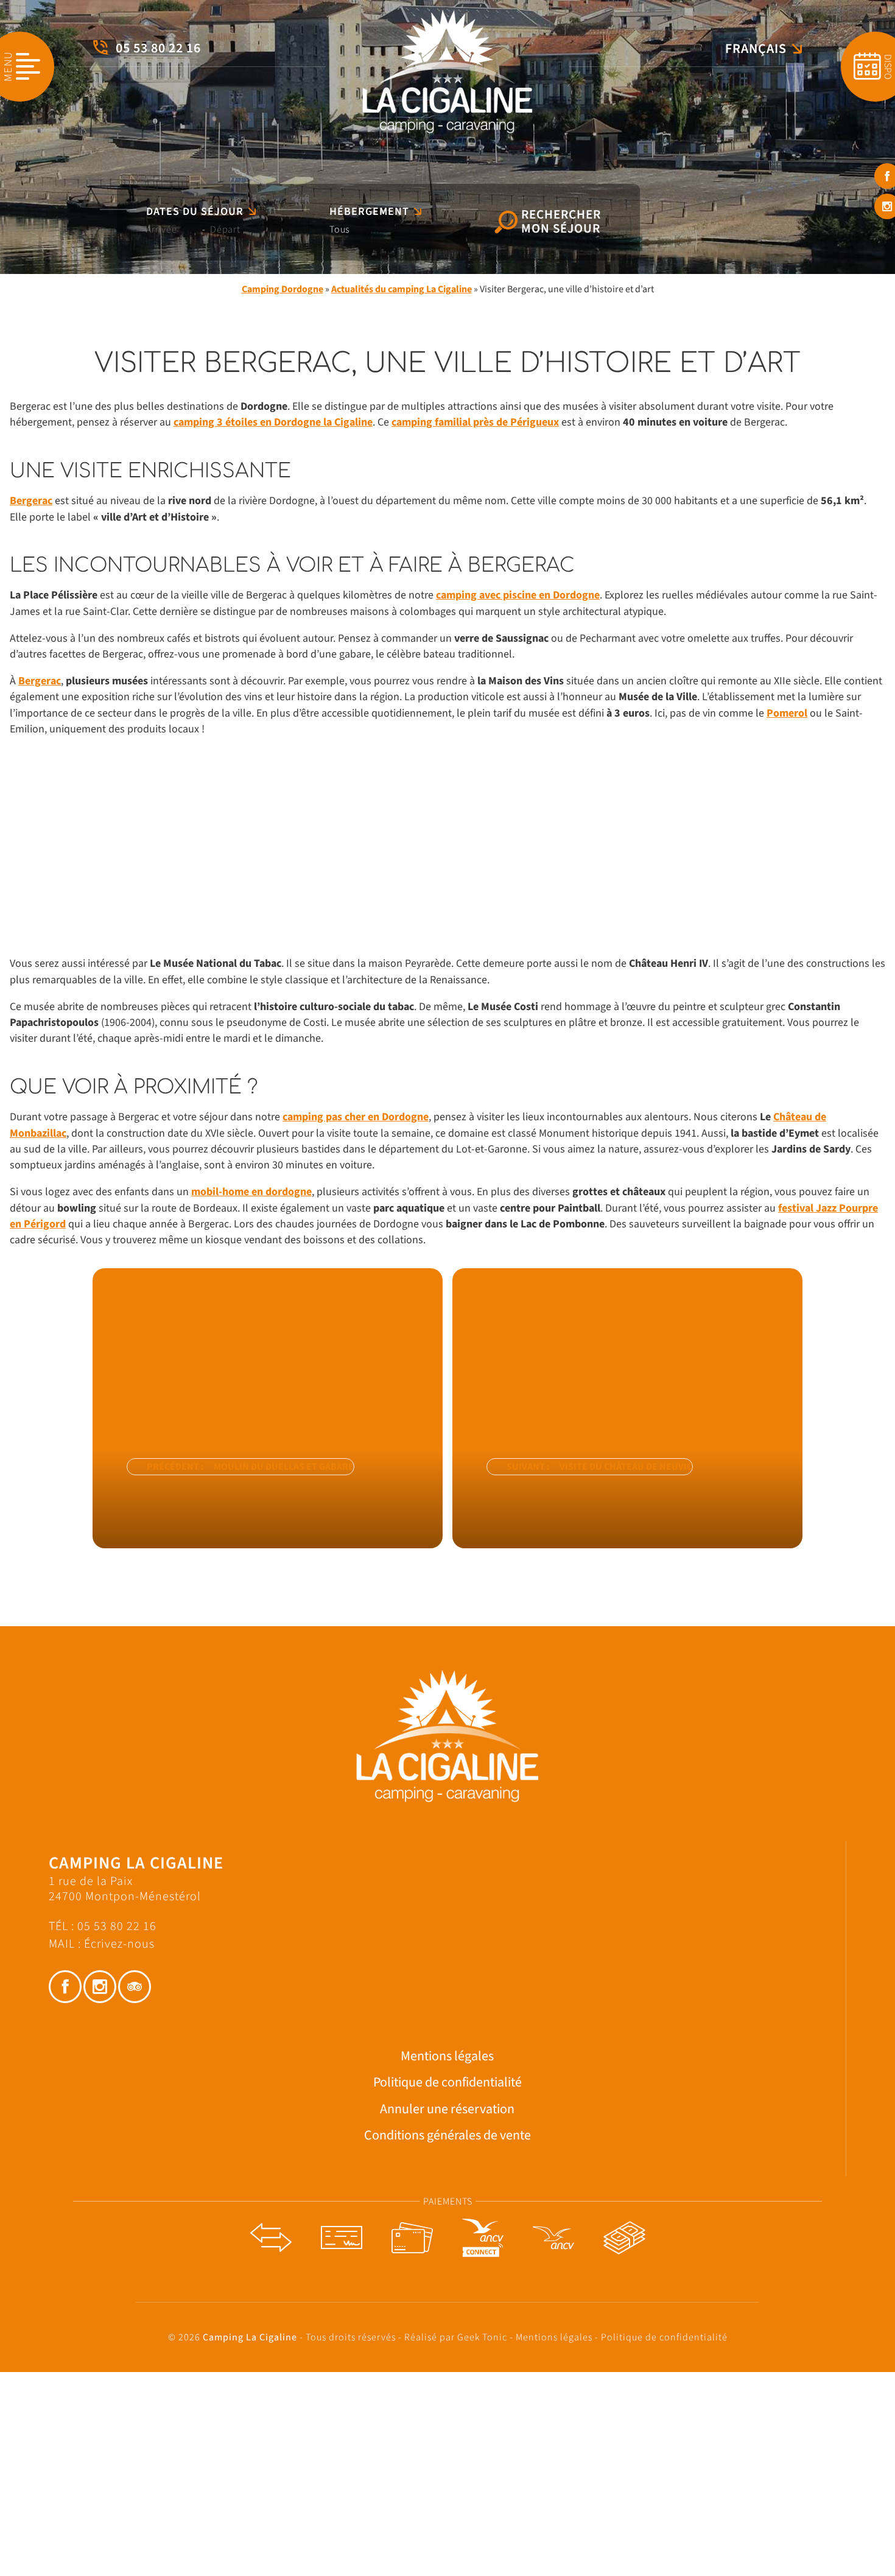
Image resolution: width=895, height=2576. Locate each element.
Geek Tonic (482, 2337)
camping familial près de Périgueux (475, 422)
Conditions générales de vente (447, 2136)
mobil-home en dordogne (251, 1192)
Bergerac (31, 501)
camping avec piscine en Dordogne (518, 595)
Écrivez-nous (119, 1944)
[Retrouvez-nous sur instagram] (100, 1987)
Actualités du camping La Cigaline (402, 289)
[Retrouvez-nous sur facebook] (65, 1987)
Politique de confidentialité (447, 2083)
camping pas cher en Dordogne (356, 1117)
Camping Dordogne (283, 289)
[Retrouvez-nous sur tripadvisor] (135, 1987)
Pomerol (787, 713)
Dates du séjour (195, 212)
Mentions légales (447, 2056)
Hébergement (369, 212)
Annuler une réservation (447, 2109)
